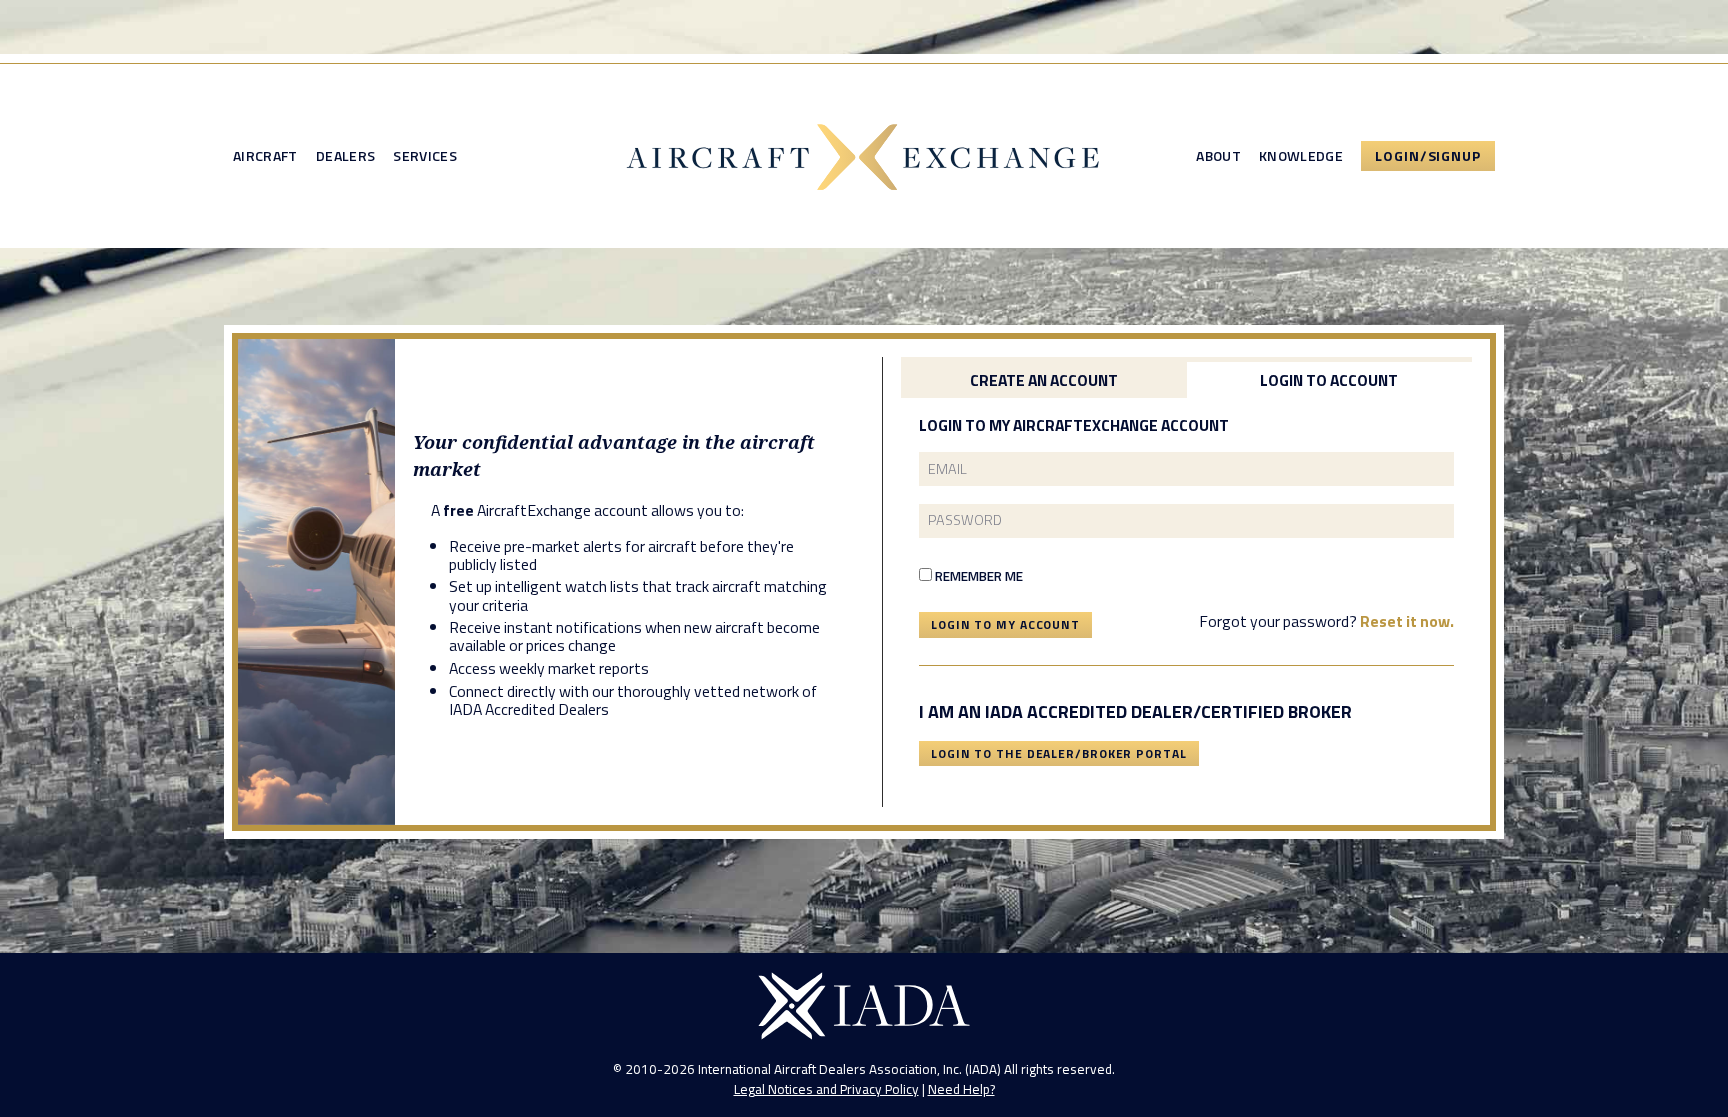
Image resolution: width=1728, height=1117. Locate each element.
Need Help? (961, 1089)
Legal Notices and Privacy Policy (826, 1089)
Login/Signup (1428, 155)
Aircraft (265, 156)
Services (425, 156)
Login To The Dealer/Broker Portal (1059, 753)
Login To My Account (1005, 624)
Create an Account (1044, 380)
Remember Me (977, 576)
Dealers (345, 156)
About (1218, 156)
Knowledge (1301, 156)
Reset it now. (1407, 621)
